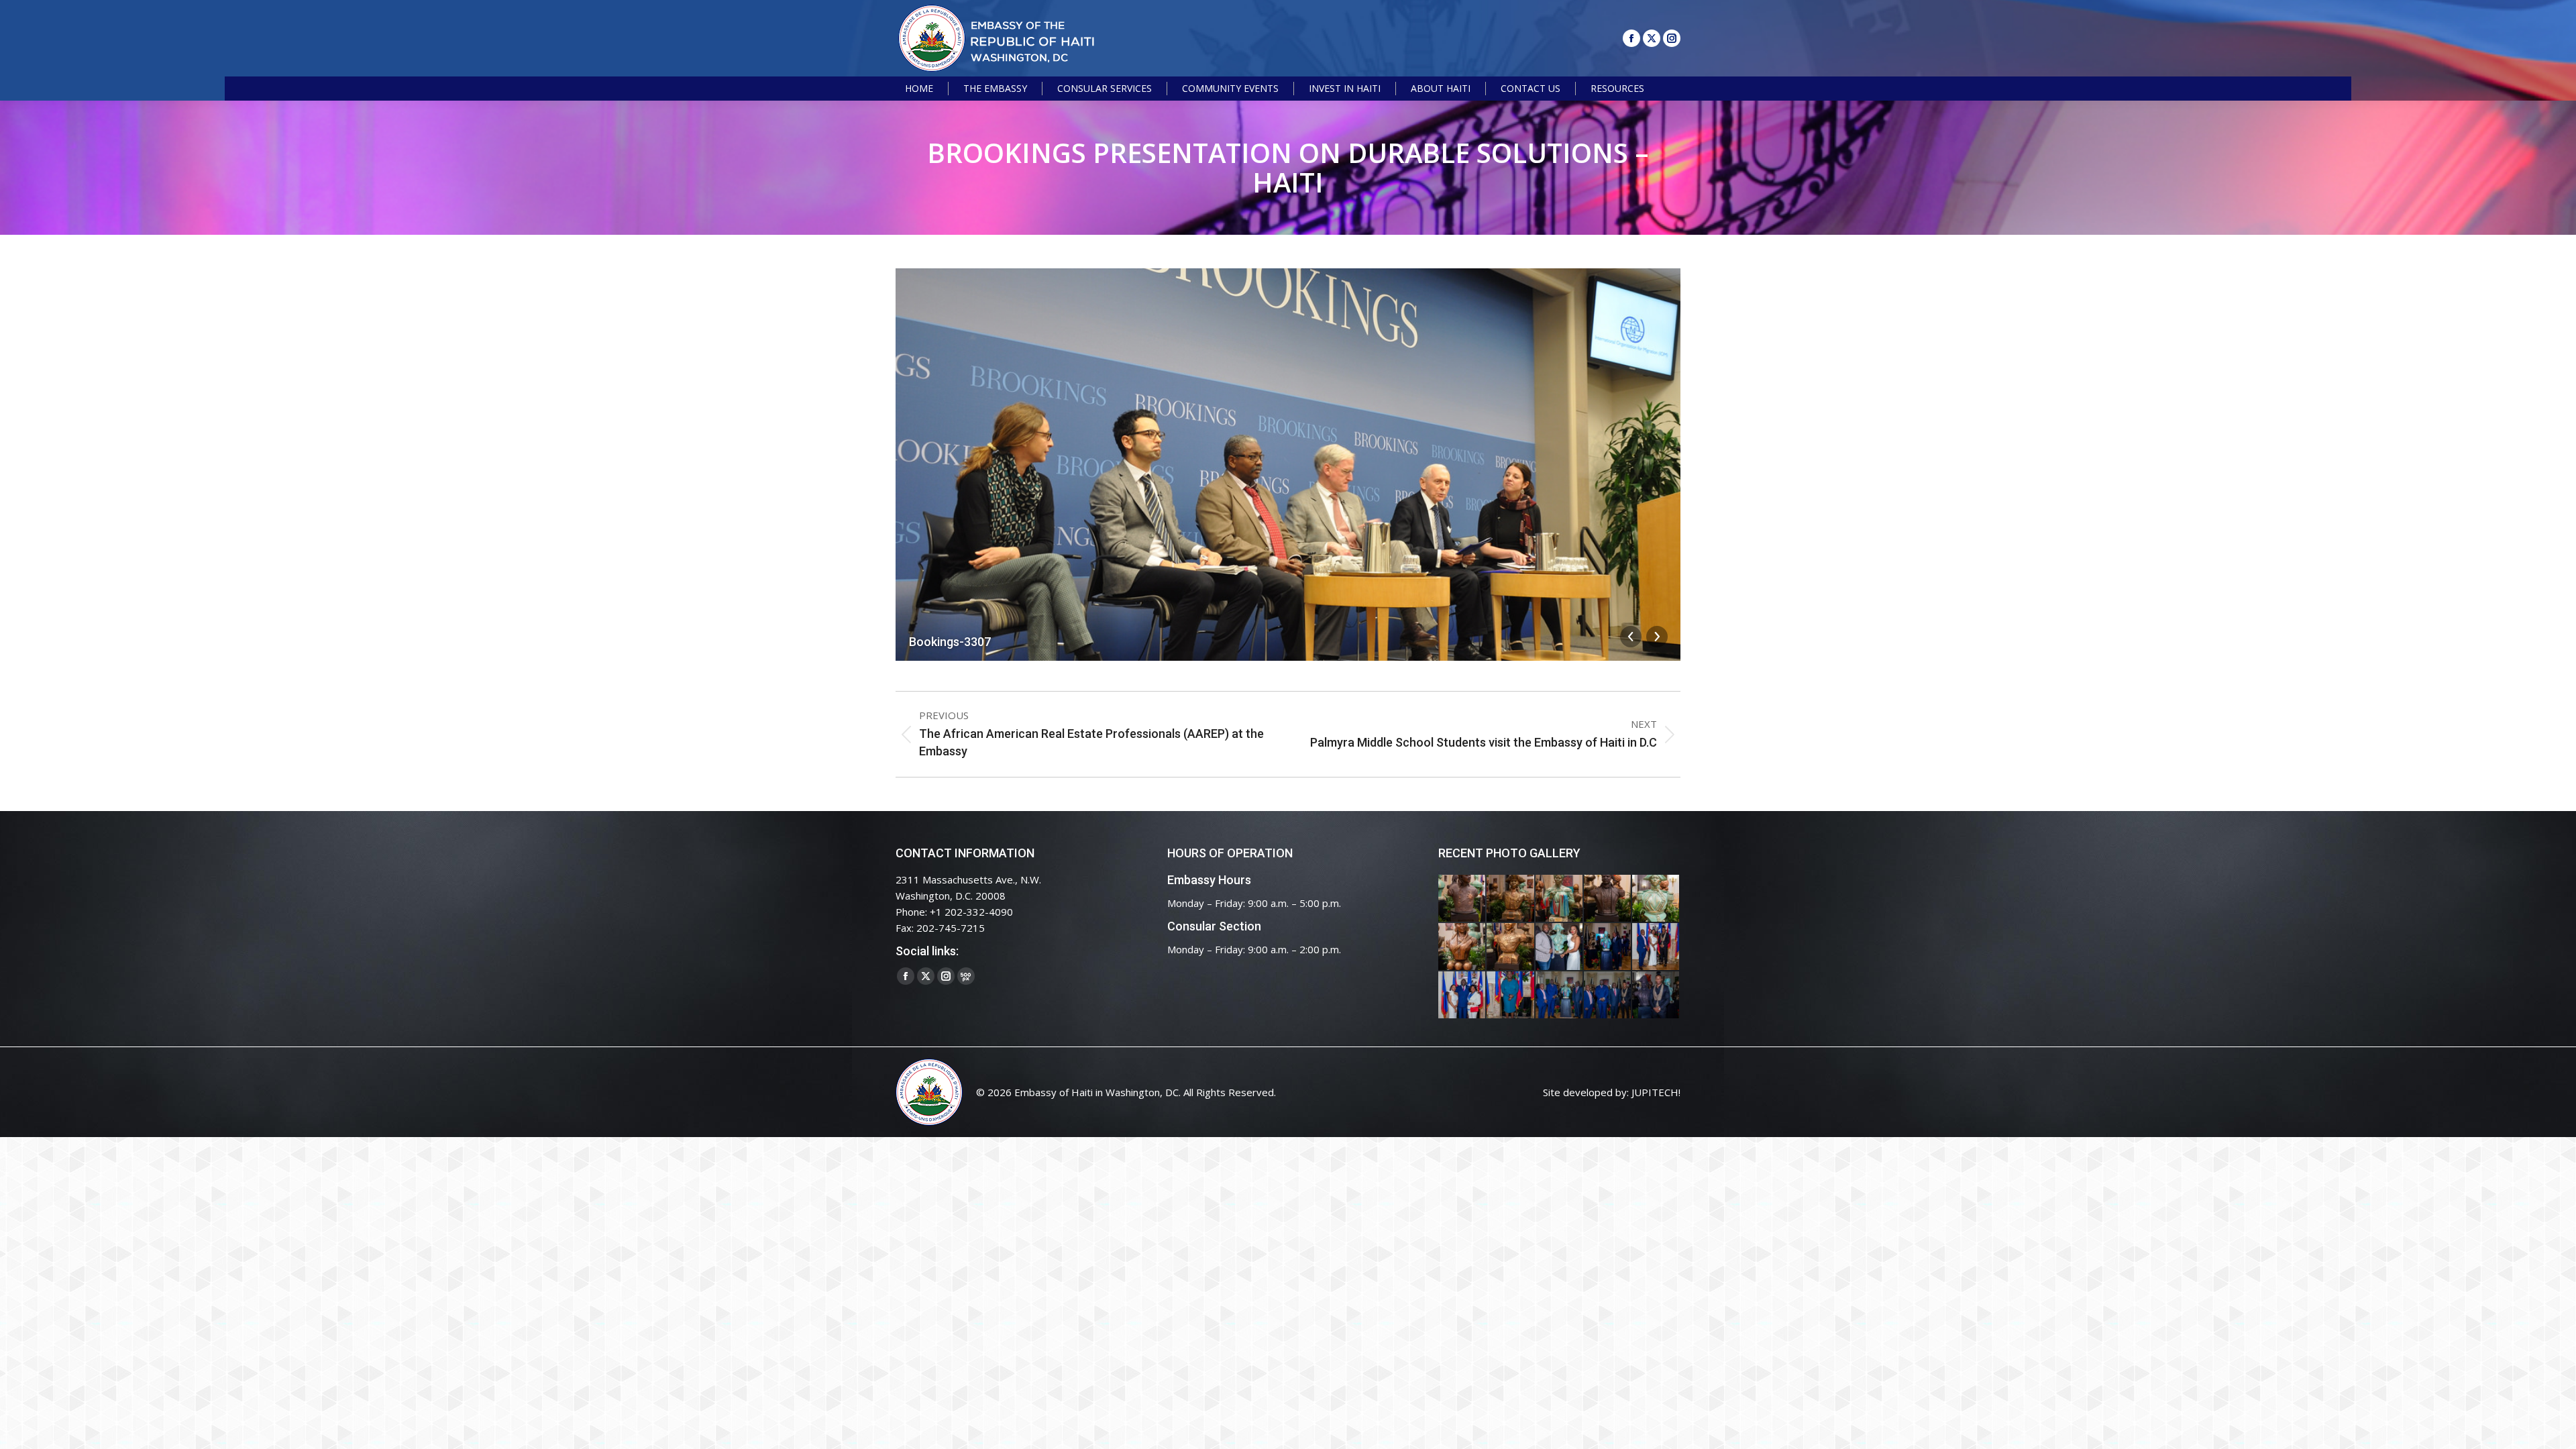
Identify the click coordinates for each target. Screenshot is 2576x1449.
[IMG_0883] (1462, 947)
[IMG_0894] (1560, 899)
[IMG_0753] (1656, 996)
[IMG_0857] (1560, 947)
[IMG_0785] (1462, 996)
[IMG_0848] (1608, 947)
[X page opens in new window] (1652, 38)
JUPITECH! (1656, 1092)
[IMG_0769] (1608, 996)
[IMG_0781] (1511, 996)
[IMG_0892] (1608, 899)
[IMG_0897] (1511, 899)
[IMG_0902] (1462, 899)
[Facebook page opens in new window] (1631, 38)
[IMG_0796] (1656, 947)
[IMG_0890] (1656, 899)
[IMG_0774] (1560, 996)
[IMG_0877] (1511, 947)
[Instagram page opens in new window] (1672, 38)
